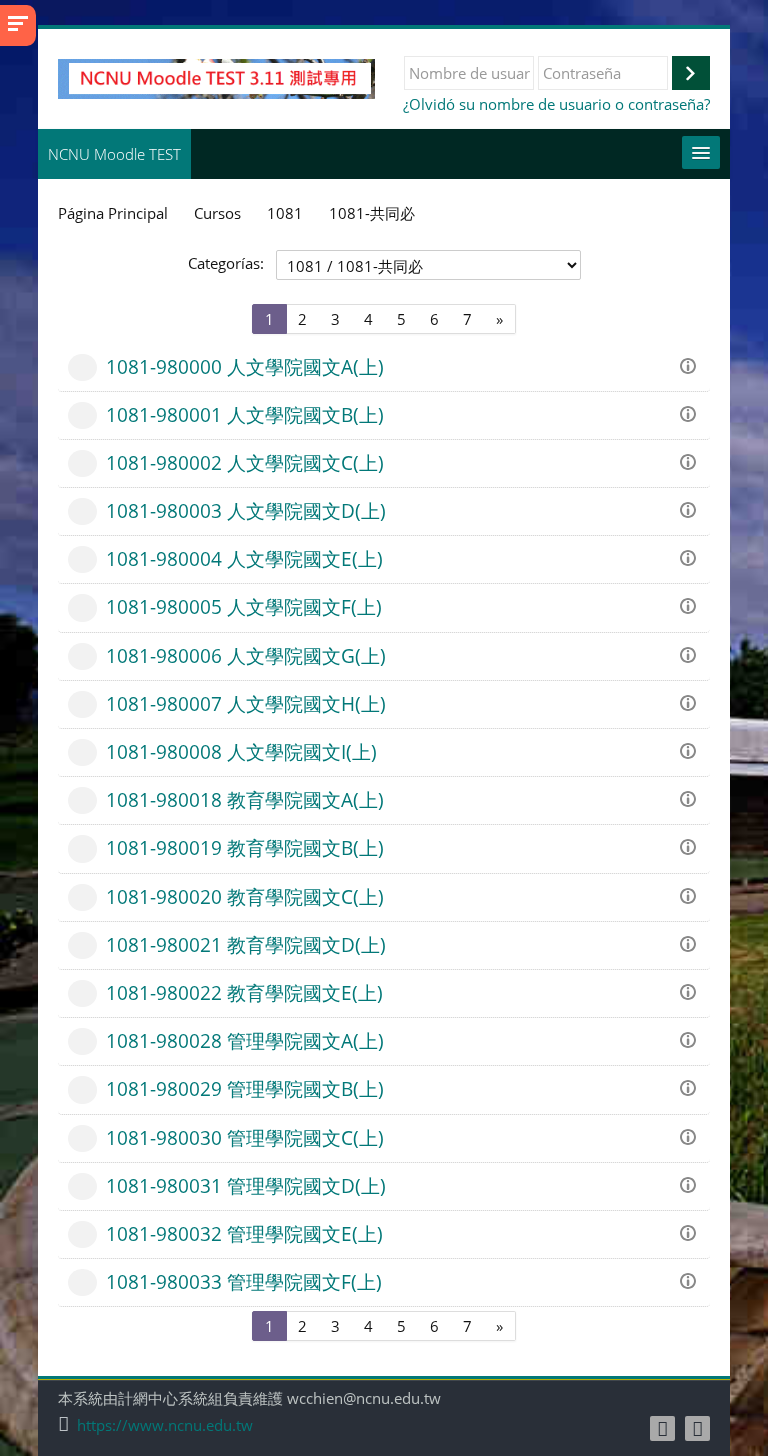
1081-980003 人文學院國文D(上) (246, 510)
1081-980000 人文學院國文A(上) (245, 366)
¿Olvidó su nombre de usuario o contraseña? (556, 104)
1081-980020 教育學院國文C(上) (245, 896)
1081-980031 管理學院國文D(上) (246, 1185)
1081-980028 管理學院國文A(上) (245, 1040)
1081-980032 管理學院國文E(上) (244, 1233)
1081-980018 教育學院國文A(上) (245, 799)
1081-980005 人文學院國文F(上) (244, 606)
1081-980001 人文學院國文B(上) (245, 414)
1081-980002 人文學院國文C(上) (245, 462)
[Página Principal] (216, 77)
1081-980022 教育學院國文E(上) (244, 992)
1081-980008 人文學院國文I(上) (241, 751)
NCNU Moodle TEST (114, 154)
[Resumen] (691, 364)
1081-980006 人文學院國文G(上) (246, 655)
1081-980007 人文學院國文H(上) (246, 703)
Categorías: (226, 263)
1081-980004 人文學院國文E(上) (244, 558)
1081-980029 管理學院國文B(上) (245, 1088)
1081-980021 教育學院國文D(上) (246, 944)
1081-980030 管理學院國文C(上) (245, 1137)
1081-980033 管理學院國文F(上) (244, 1281)
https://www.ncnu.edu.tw (165, 1425)
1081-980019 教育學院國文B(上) (245, 847)
